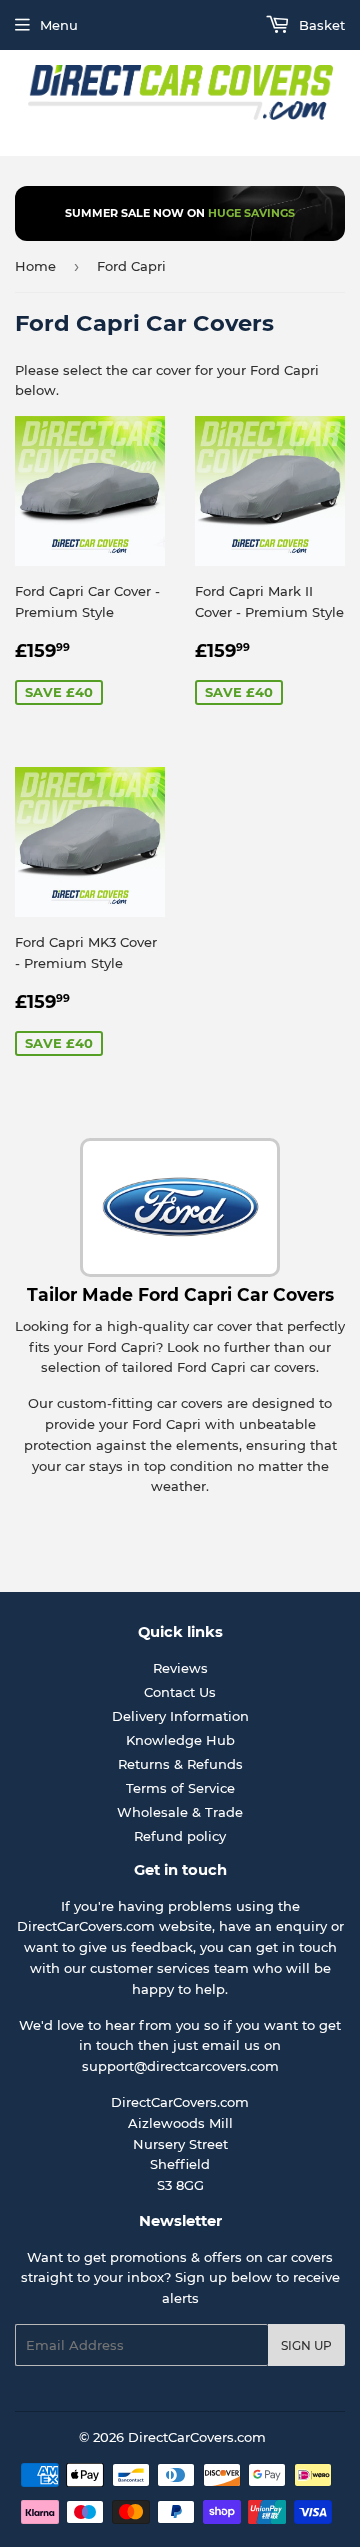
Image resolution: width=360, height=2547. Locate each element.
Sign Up (306, 2345)
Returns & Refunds (180, 1764)
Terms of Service (180, 1788)
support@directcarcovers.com (180, 2066)
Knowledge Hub (180, 1740)
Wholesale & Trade (180, 1812)
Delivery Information (180, 1716)
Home (35, 266)
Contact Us (180, 1692)
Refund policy (180, 1836)
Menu (59, 25)
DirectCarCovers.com (197, 2437)
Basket (320, 25)
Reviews (180, 1668)
